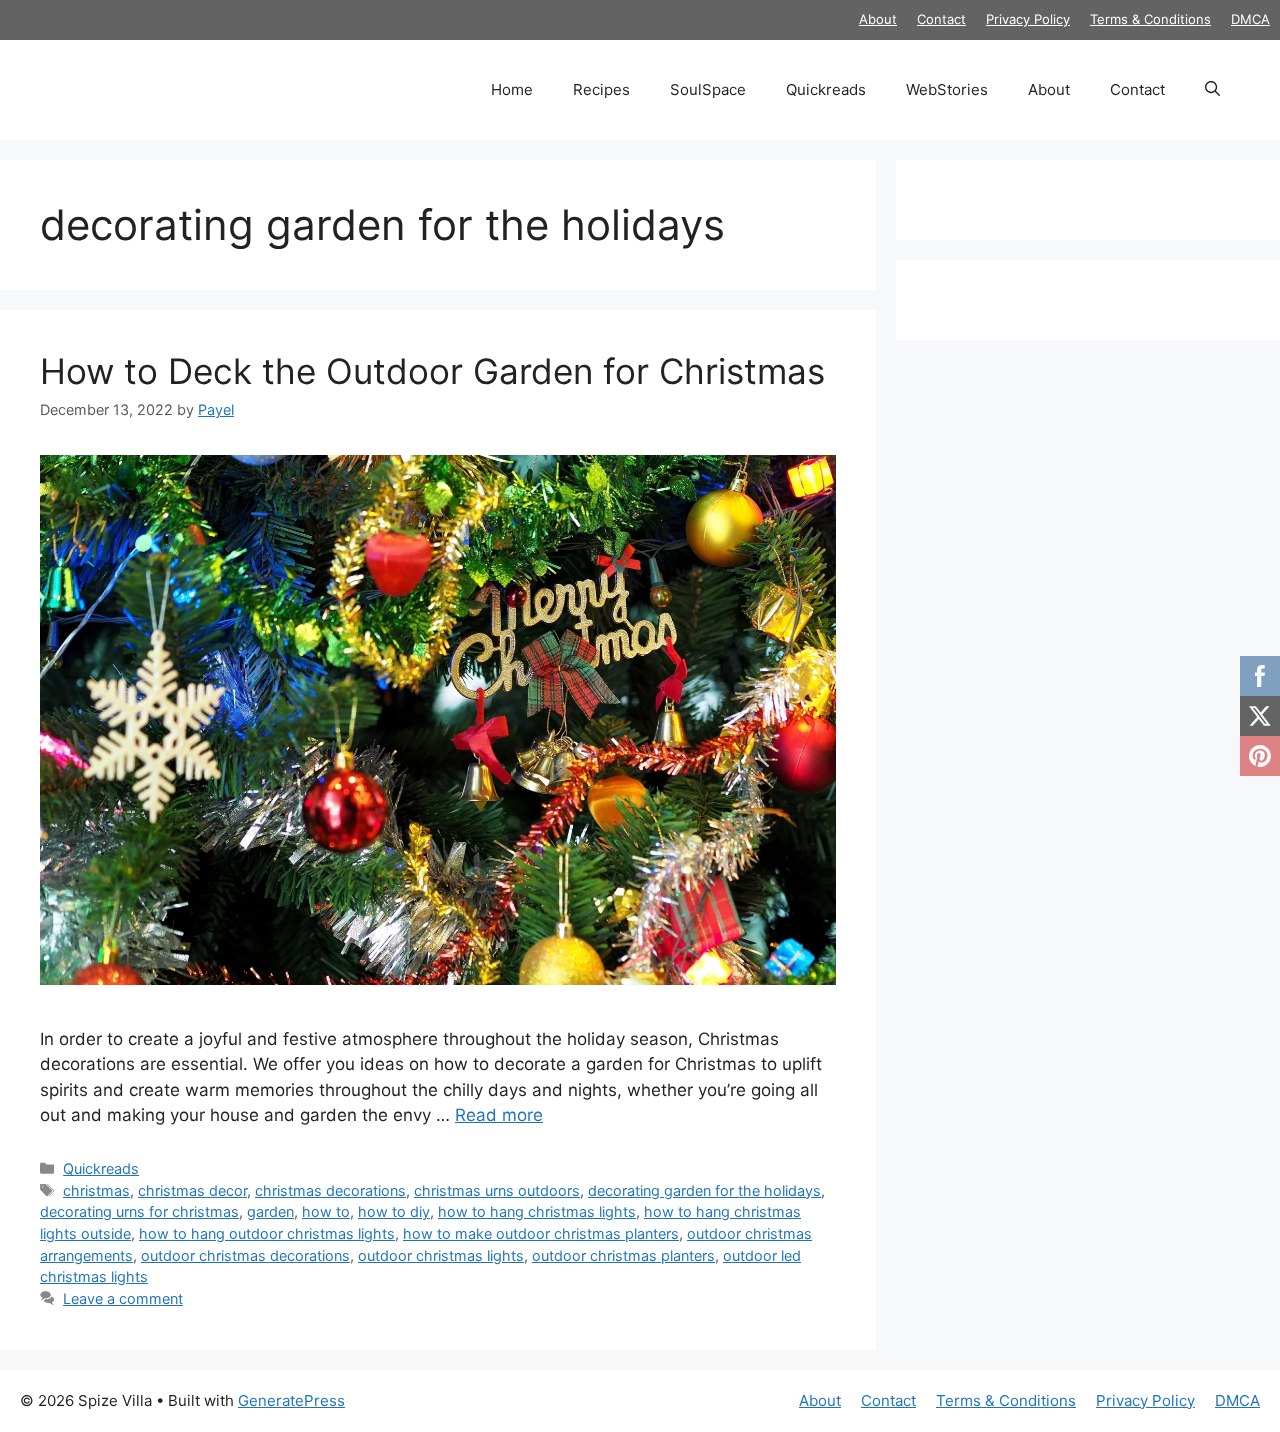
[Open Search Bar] (1212, 90)
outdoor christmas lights (441, 1255)
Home (512, 89)
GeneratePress (291, 1400)
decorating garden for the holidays (704, 1190)
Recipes (601, 89)
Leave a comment (123, 1298)
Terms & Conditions (1150, 19)
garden (270, 1211)
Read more (499, 1115)
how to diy (394, 1211)
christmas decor (192, 1190)
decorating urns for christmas (139, 1211)
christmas (96, 1190)
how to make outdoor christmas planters (541, 1233)
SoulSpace (708, 89)
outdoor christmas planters (623, 1255)
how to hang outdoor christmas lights (267, 1233)
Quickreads (826, 89)
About (878, 19)
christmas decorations (330, 1190)
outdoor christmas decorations (245, 1255)
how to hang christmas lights (537, 1211)
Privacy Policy (1028, 19)
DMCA (1250, 19)
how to (326, 1211)
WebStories (947, 89)
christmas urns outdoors (497, 1190)
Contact (941, 19)
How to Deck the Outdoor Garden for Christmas (437, 371)
